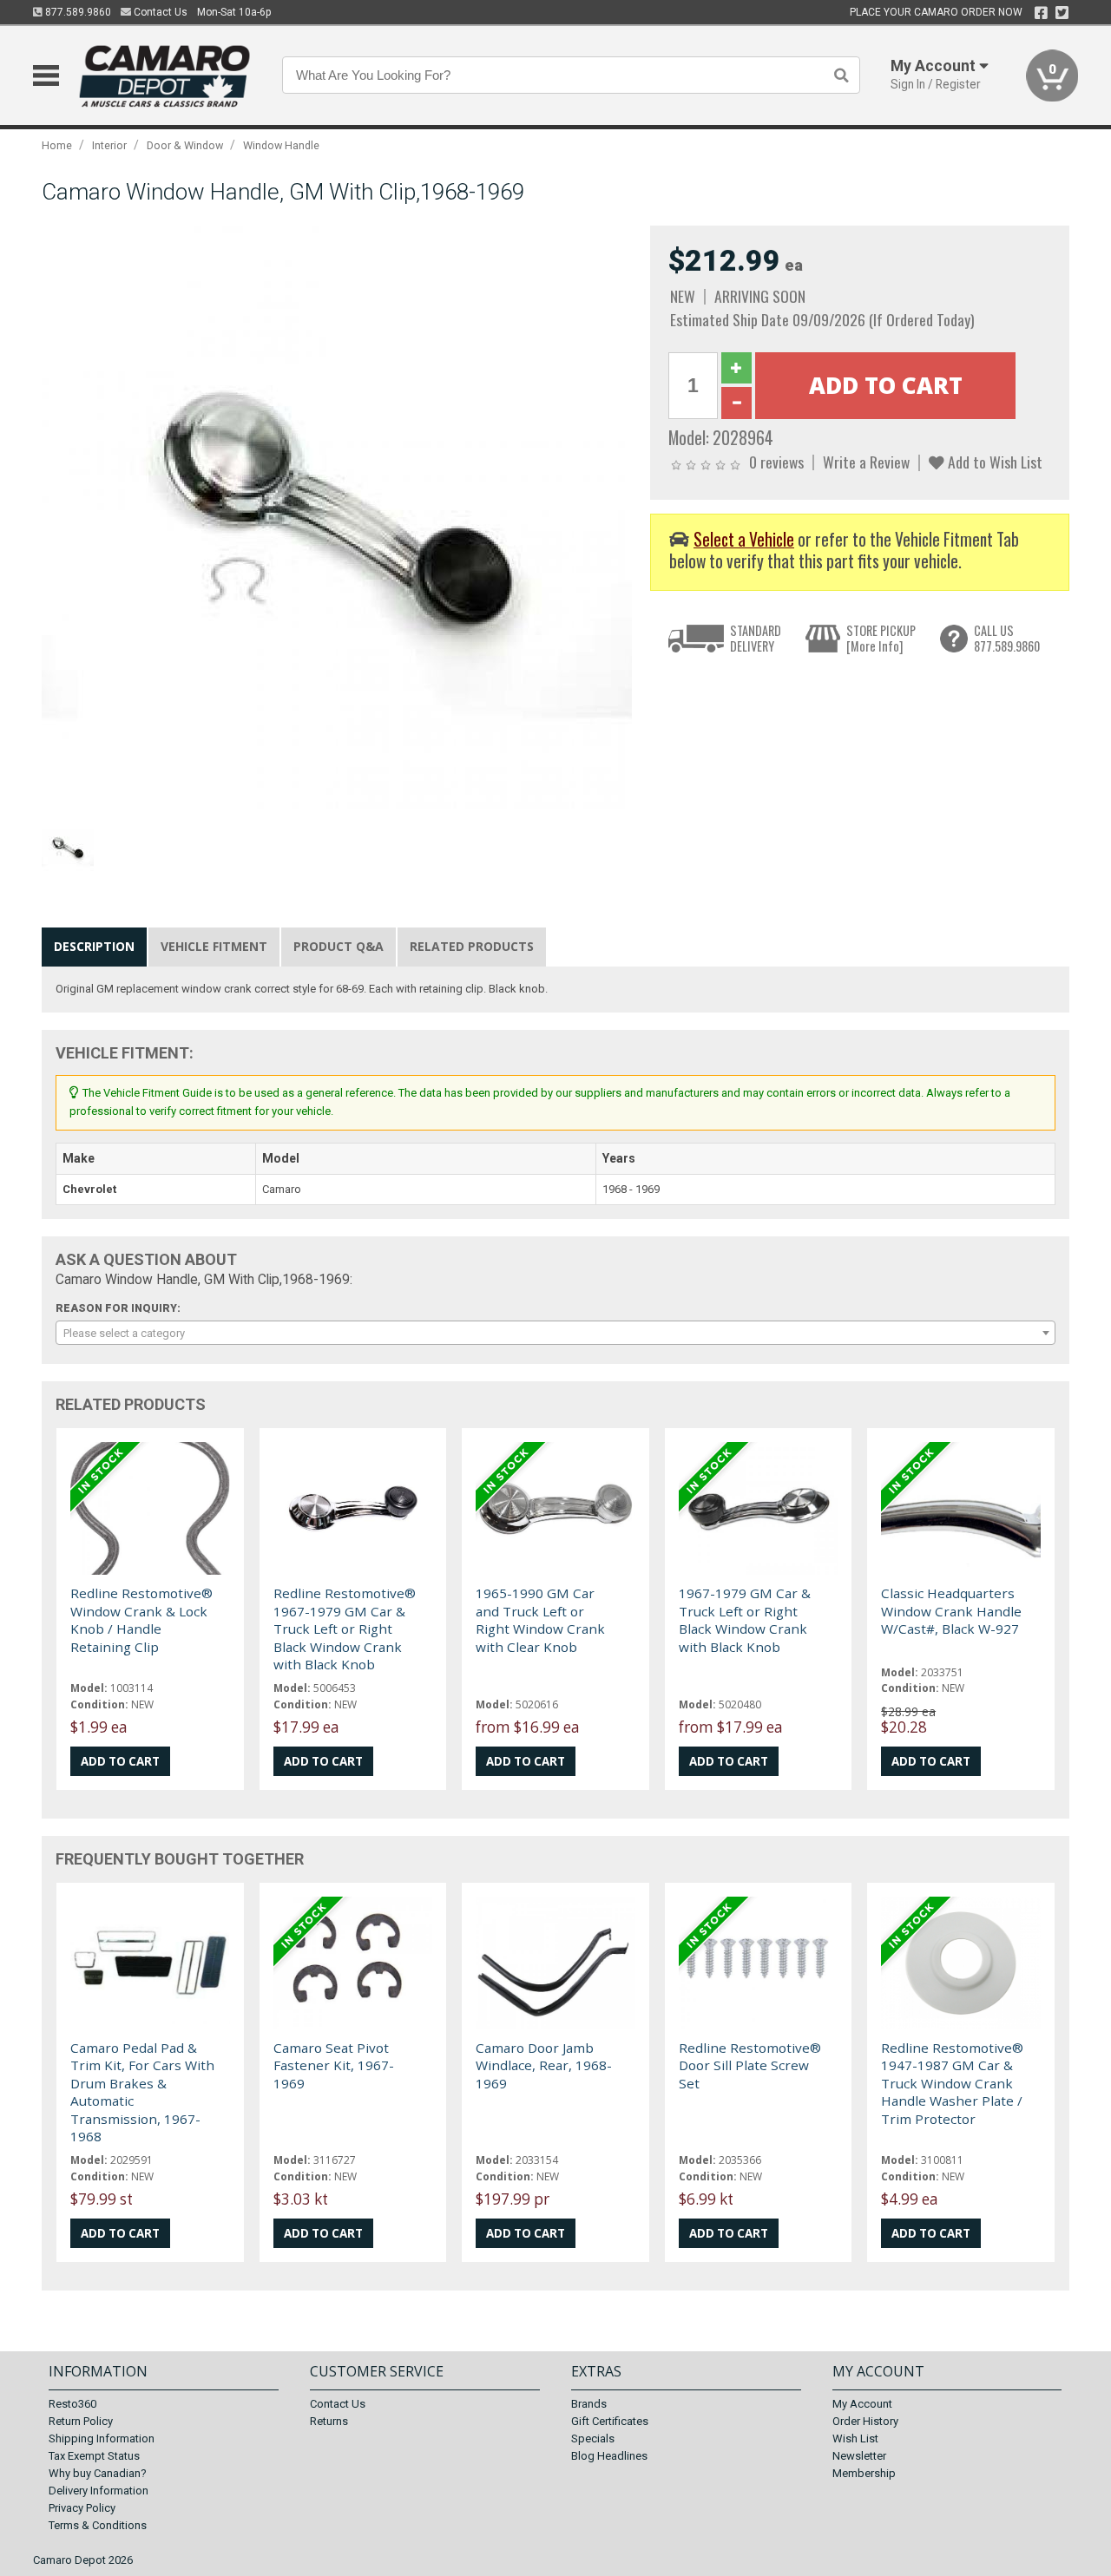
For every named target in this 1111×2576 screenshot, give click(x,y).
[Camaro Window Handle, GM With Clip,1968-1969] (337, 520)
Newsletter (859, 2456)
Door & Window (185, 145)
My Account (862, 2404)
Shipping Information (102, 2438)
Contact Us (159, 12)
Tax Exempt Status (94, 2456)
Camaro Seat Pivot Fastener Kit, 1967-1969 (334, 2065)
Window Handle (281, 145)
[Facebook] (1041, 13)
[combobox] (555, 1333)
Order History (865, 2421)
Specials (593, 2438)
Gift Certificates (610, 2421)
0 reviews (776, 462)
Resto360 (72, 2404)
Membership (864, 2473)
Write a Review (866, 462)
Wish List (855, 2438)
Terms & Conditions (98, 2525)
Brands (589, 2404)
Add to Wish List (993, 462)
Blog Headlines (609, 2456)
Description (94, 946)
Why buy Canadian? (98, 2473)
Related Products (472, 946)
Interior (109, 145)
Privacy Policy (82, 2508)
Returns (329, 2421)
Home (57, 145)
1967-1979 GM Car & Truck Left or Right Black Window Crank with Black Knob (745, 1619)
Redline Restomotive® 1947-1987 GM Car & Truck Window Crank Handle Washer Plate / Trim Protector (952, 2083)
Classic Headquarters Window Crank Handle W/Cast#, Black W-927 (951, 1611)
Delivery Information (99, 2491)
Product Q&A (339, 946)
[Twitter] (1062, 13)
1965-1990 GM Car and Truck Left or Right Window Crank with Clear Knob (540, 1619)
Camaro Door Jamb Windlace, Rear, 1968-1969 (544, 2065)
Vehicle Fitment (214, 946)
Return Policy (81, 2421)
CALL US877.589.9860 (1007, 638)
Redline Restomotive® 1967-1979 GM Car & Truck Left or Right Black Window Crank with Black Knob (345, 1629)
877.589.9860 (77, 12)
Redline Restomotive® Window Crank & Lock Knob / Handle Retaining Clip (141, 1619)
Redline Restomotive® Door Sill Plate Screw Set (750, 2065)
